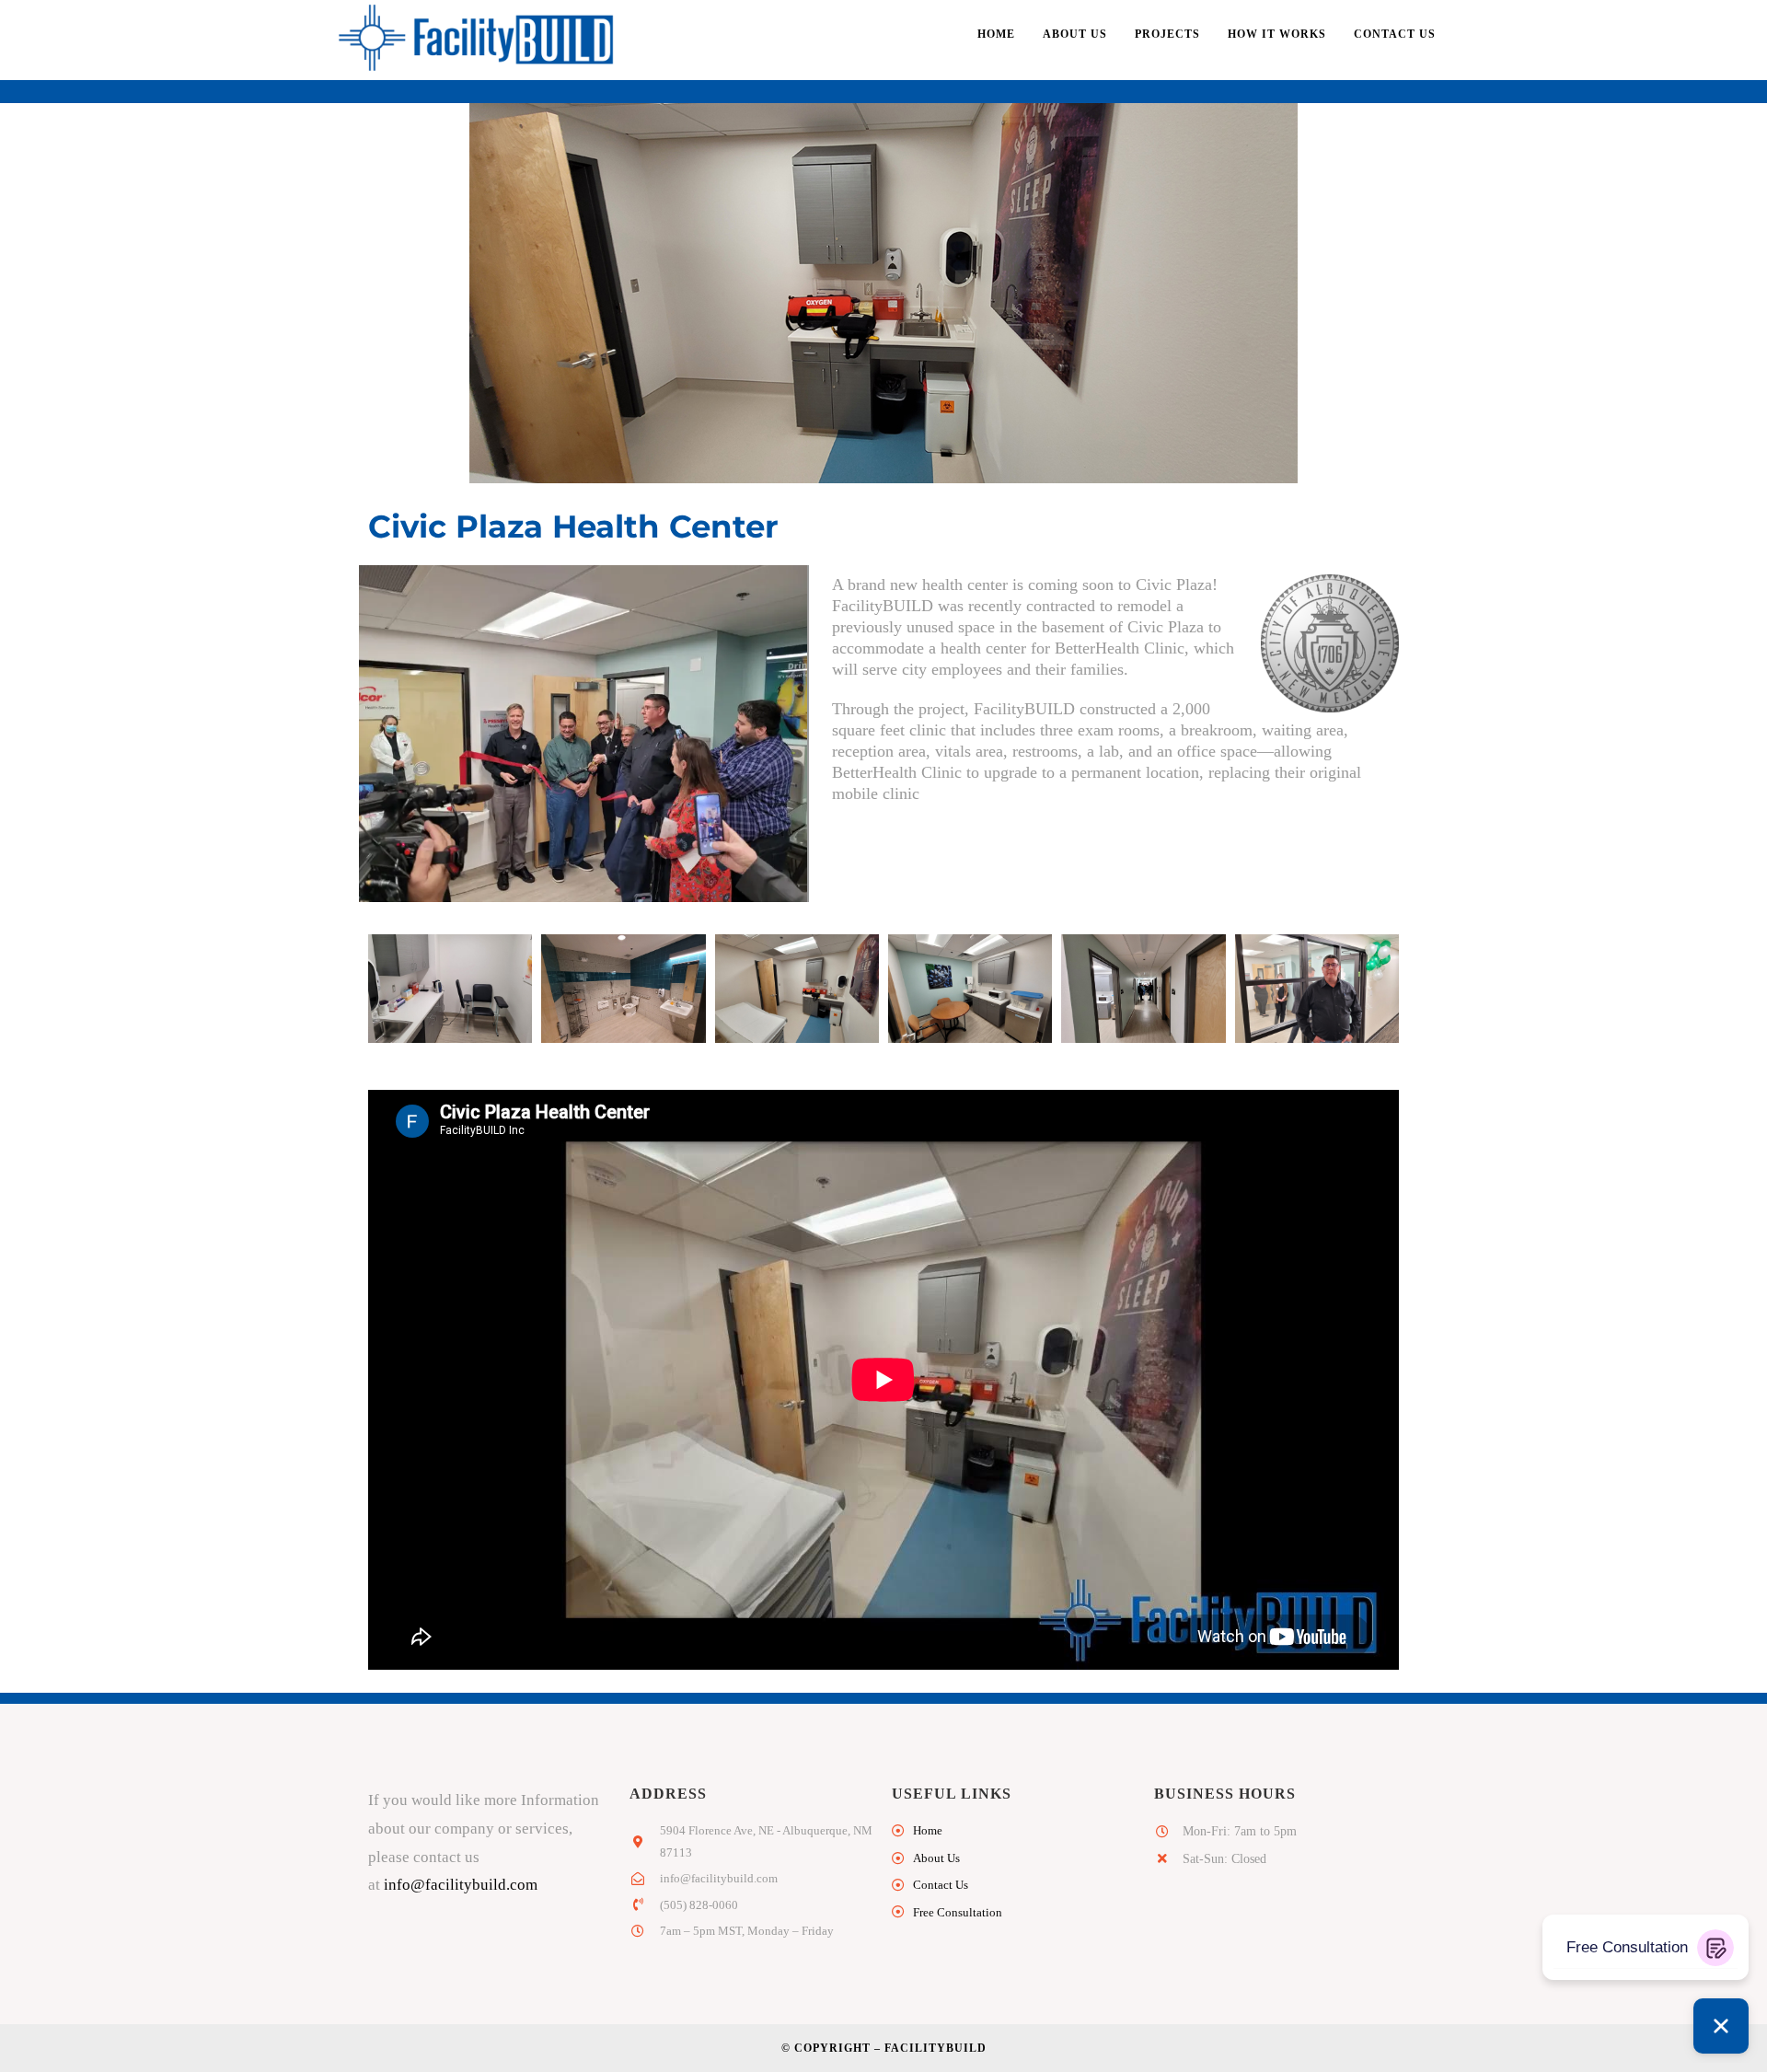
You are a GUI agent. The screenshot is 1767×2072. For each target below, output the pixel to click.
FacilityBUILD (935, 2048)
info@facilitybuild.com (461, 1885)
